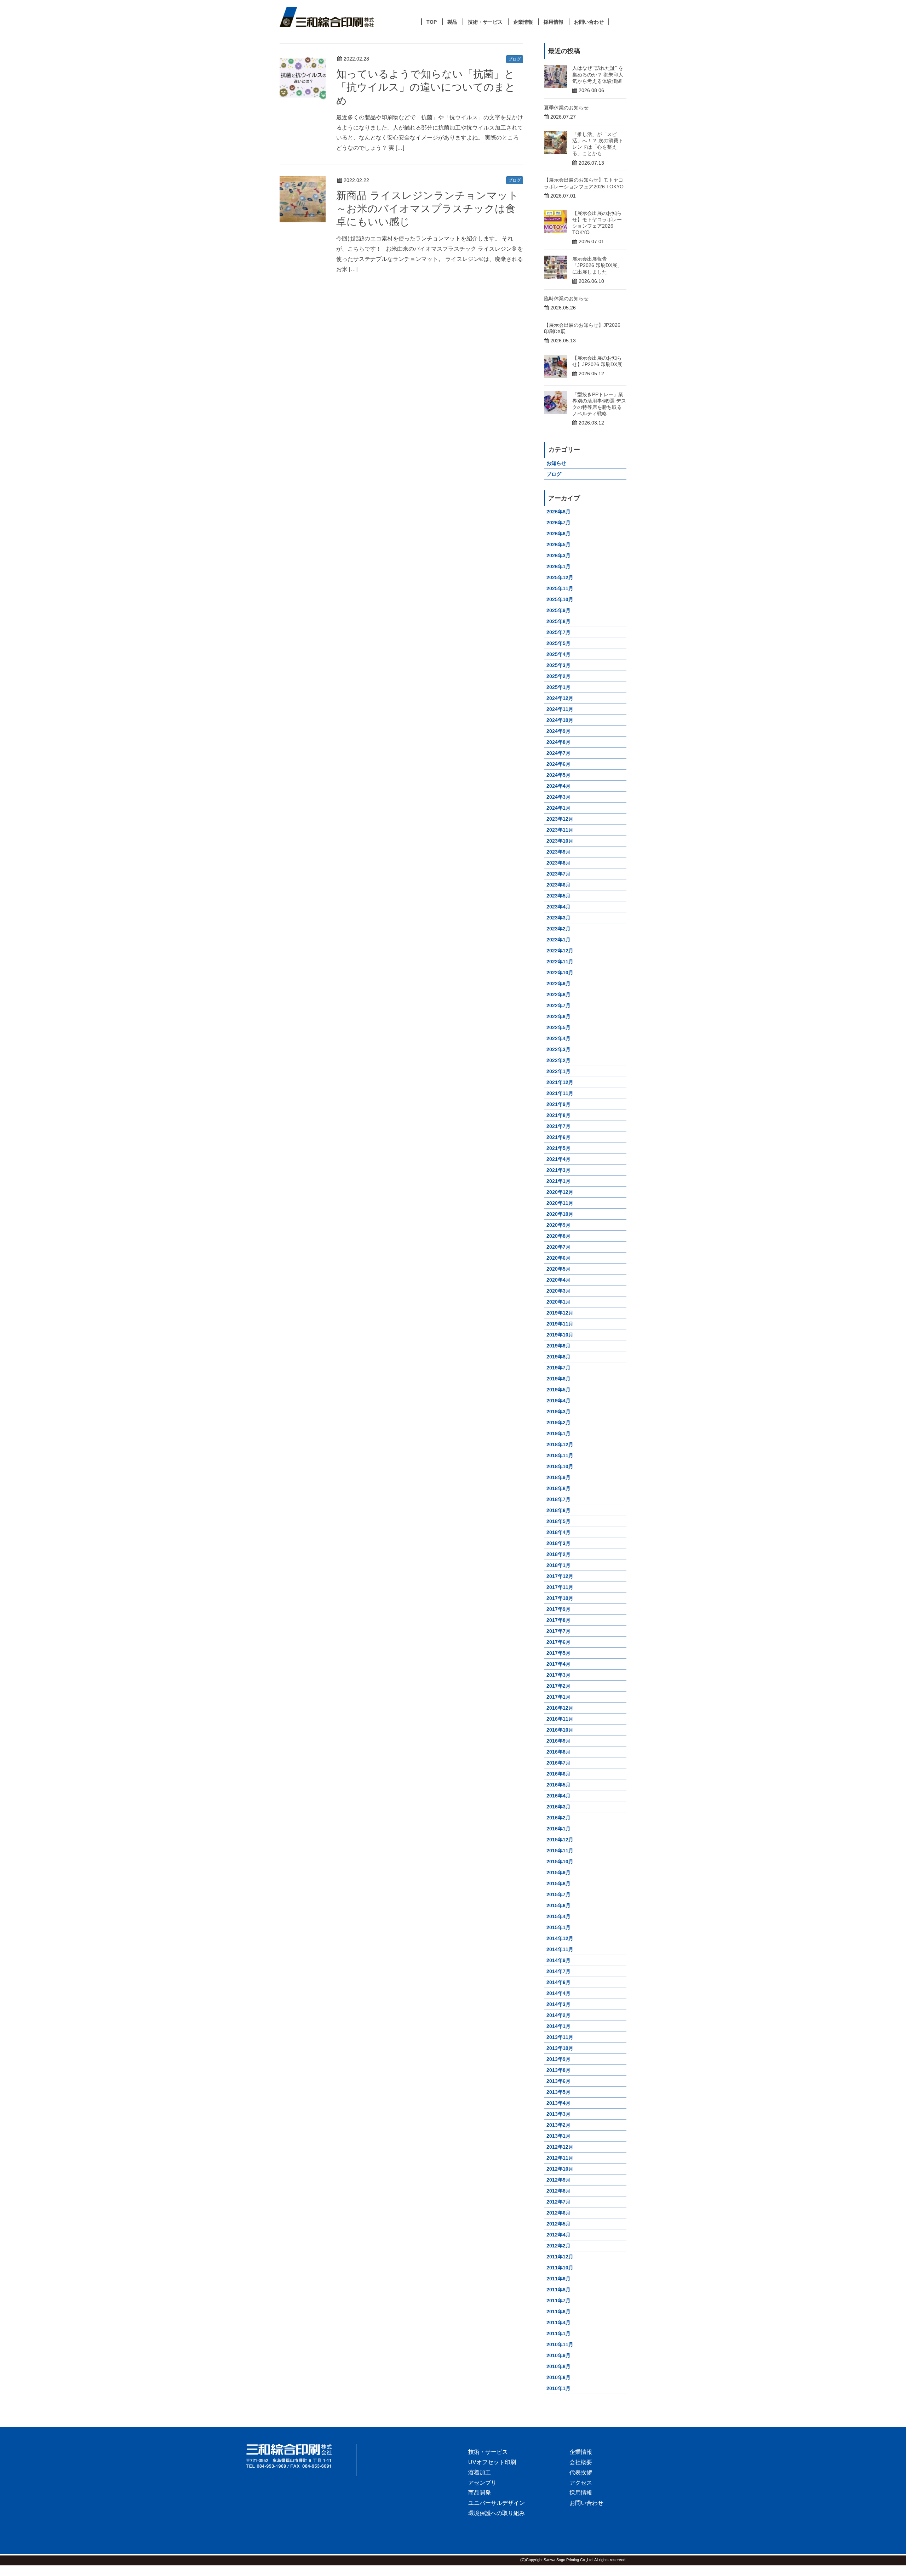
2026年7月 (558, 523)
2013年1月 (558, 2136)
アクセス (581, 2483)
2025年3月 (558, 665)
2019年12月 (560, 1313)
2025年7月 (558, 632)
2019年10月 (560, 1335)
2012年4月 (558, 2235)
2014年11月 (560, 1949)
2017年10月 (560, 1598)
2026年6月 (558, 534)
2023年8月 (558, 863)
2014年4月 (558, 1993)
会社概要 (581, 2462)
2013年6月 (558, 2081)
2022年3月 (558, 1049)
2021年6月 (558, 1137)
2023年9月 (558, 852)
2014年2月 (558, 2015)
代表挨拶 (581, 2472)
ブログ (515, 59)
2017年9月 (558, 1609)
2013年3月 (558, 2114)
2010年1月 (558, 2388)
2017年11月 (560, 1587)
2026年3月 (558, 555)
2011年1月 (558, 2333)
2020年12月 (560, 1192)
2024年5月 (558, 775)
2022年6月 (558, 1016)
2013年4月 (558, 2103)
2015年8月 (558, 1883)
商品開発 (480, 2493)
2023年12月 (560, 819)
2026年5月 (558, 545)
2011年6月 (558, 2312)
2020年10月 (560, 1214)
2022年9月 (558, 984)
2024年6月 (558, 764)
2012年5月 (558, 2224)
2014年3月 (558, 2004)
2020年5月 (558, 1269)
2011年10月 (560, 2268)
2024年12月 (560, 698)
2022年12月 (560, 951)
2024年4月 (558, 786)
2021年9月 (558, 1104)
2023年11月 (560, 830)
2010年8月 (558, 2366)
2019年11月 (560, 1324)
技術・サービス (488, 2452)
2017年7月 (558, 1631)
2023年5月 (558, 896)
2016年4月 (558, 1796)
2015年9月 (558, 1873)
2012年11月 (560, 2158)
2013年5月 (558, 2092)
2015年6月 (558, 1905)
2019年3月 (558, 1412)
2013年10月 (560, 2048)
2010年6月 (558, 2377)
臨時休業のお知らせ (566, 298)
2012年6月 (558, 2213)
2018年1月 (558, 1565)
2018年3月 (558, 1543)
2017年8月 (558, 1620)
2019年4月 (558, 1401)
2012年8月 (558, 2191)
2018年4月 (558, 1532)
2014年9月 (558, 1960)
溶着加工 (480, 2472)
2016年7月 (558, 1763)
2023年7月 (558, 874)
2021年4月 (558, 1159)
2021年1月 (558, 1181)
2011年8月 (558, 2290)
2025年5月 (558, 643)
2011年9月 (558, 2279)
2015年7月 (558, 1894)
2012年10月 (560, 2169)
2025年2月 (558, 676)
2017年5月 (558, 1653)
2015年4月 (558, 1916)
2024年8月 (558, 742)
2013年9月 (558, 2059)
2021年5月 (558, 1148)
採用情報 (581, 2493)
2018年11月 (560, 1455)
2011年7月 (558, 2301)
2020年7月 (558, 1247)
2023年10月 (560, 841)
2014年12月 (560, 1938)
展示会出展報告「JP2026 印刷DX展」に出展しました (597, 265)
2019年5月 (558, 1390)
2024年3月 (558, 797)
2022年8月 (558, 995)
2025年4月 (558, 654)
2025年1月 (558, 687)
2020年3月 (558, 1291)
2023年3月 (558, 918)
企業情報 (581, 2452)
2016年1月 (558, 1829)
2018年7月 (558, 1499)
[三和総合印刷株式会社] (301, 2456)
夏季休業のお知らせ (566, 108)
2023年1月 (558, 940)
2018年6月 (558, 1510)
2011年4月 (558, 2323)
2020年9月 (558, 1225)
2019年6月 (558, 1379)
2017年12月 (560, 1576)
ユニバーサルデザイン (497, 2503)
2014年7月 (558, 1971)
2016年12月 (560, 1708)
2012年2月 (558, 2246)
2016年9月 (558, 1741)
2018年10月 (560, 1466)
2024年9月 (558, 731)
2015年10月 (560, 1862)
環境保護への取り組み (497, 2513)
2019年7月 (558, 1368)
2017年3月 (558, 1675)
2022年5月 (558, 1027)
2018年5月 (558, 1521)
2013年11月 (560, 2037)
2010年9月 (558, 2355)
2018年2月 (558, 1554)
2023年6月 (558, 885)
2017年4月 (558, 1664)
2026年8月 (558, 512)
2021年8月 (558, 1115)
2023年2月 (558, 929)
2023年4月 (558, 907)
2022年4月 (558, 1038)
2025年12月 (560, 577)
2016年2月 (558, 1818)
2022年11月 (560, 962)
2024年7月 (558, 753)
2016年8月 (558, 1752)
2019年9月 (558, 1346)
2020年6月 (558, 1258)
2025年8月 (558, 621)
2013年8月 (558, 2070)
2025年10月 (560, 599)
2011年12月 (560, 2257)
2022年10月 (560, 973)
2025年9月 (558, 610)
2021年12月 (560, 1082)
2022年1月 (558, 1071)
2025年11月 (560, 588)
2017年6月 (558, 1642)
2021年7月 (558, 1126)
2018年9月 (558, 1477)
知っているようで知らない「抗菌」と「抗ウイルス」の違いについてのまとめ (426, 87)
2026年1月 (558, 566)
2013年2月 (558, 2125)
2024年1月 (558, 808)
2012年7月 (558, 2202)
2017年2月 (558, 1686)
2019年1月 (558, 1434)
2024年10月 (560, 720)
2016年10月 (560, 1730)
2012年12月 (560, 2147)
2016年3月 (558, 1807)
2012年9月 (558, 2180)
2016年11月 (560, 1719)
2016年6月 (558, 1774)
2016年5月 (558, 1785)
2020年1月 (558, 1302)
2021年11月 (560, 1093)
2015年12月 (560, 1840)
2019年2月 (558, 1423)
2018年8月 (558, 1488)
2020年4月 (558, 1280)
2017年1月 (558, 1697)
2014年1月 (558, 2026)
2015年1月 (558, 1927)
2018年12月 (560, 1444)
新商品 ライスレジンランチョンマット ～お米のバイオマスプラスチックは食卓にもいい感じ (427, 209)
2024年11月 (560, 709)
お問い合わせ (586, 2503)
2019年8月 (558, 1357)
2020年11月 (560, 1203)
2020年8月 (558, 1236)
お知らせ (556, 463)
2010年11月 (560, 2344)
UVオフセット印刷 (492, 2462)
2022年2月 (558, 1060)
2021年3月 (558, 1170)
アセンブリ (482, 2483)
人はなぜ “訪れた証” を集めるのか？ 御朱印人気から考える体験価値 (598, 74)
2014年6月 (558, 1982)
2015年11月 (560, 1851)
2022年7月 (558, 1005)
